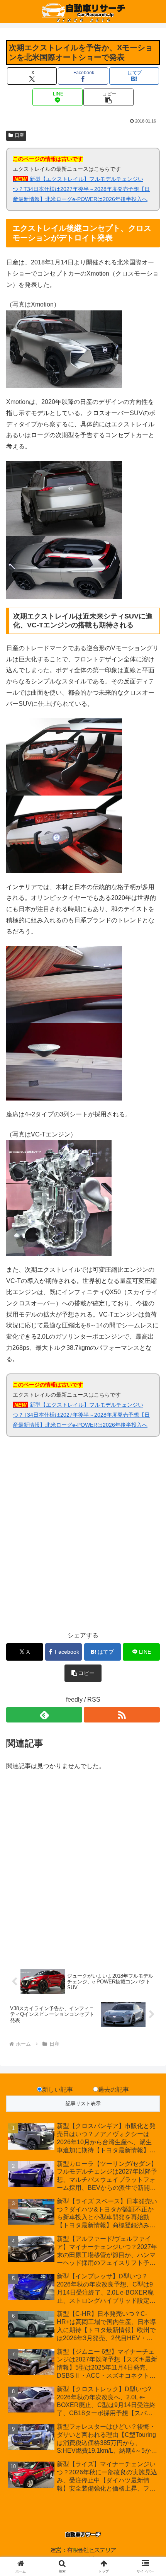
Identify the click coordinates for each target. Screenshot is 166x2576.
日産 (19, 135)
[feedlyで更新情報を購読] (44, 1715)
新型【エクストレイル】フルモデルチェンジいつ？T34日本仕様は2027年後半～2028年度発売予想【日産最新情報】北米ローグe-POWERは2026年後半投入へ (81, 189)
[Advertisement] (83, 1538)
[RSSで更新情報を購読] (122, 1715)
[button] (108, 97)
